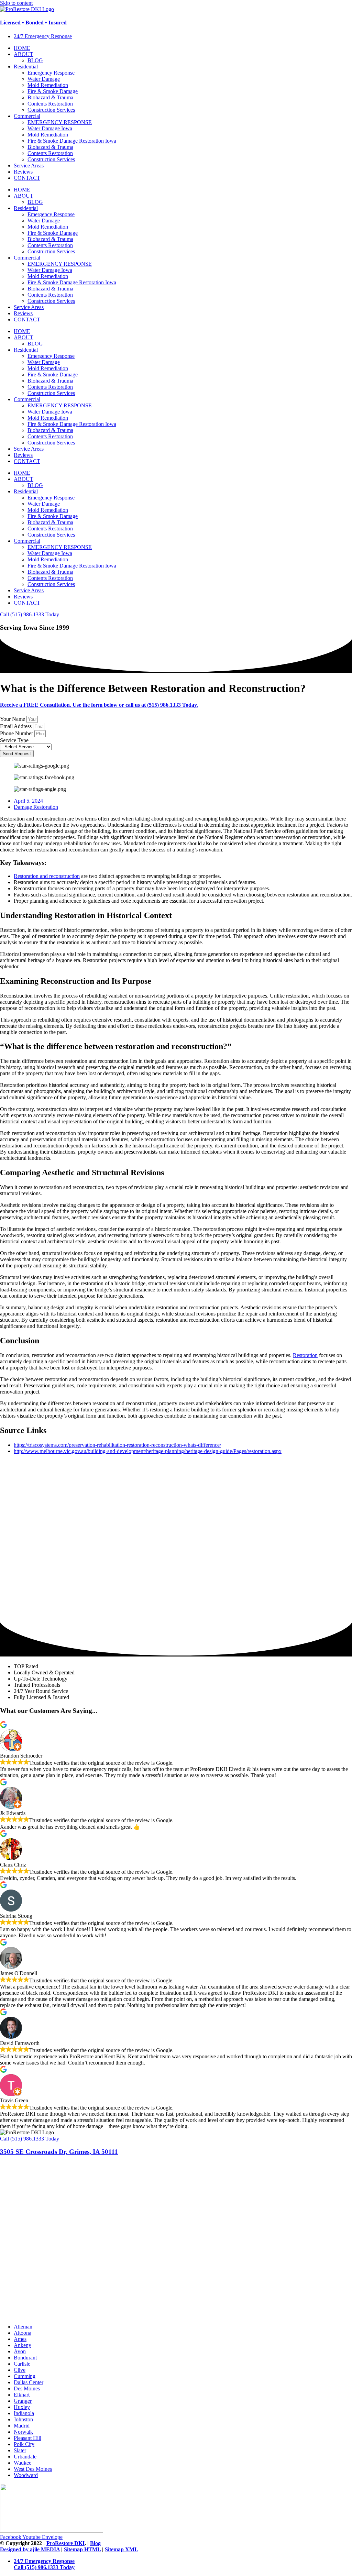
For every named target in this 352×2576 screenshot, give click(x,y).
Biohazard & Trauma (50, 97)
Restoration (305, 1355)
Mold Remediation (48, 85)
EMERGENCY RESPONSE (60, 122)
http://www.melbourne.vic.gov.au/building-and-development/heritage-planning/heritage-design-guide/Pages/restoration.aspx (148, 1451)
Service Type (14, 740)
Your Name (13, 719)
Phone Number (17, 733)
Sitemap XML (122, 2549)
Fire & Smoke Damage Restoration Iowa (72, 141)
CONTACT (27, 178)
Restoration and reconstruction (47, 876)
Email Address (16, 726)
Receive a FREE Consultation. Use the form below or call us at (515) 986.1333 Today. (99, 705)
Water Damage (44, 79)
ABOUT (24, 54)
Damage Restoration (36, 807)
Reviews (23, 172)
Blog (95, 2543)
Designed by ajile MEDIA (30, 2549)
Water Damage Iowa (50, 128)
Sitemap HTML (82, 2549)
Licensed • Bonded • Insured (33, 23)
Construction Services (51, 110)
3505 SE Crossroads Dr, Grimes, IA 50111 (59, 2152)
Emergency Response (51, 73)
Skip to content (16, 3)
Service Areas (29, 166)
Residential (26, 67)
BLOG (35, 60)
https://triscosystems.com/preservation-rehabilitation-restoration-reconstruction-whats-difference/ (117, 1445)
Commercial (27, 116)
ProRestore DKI (65, 2543)
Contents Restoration (50, 104)
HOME (22, 48)
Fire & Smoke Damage (53, 91)
